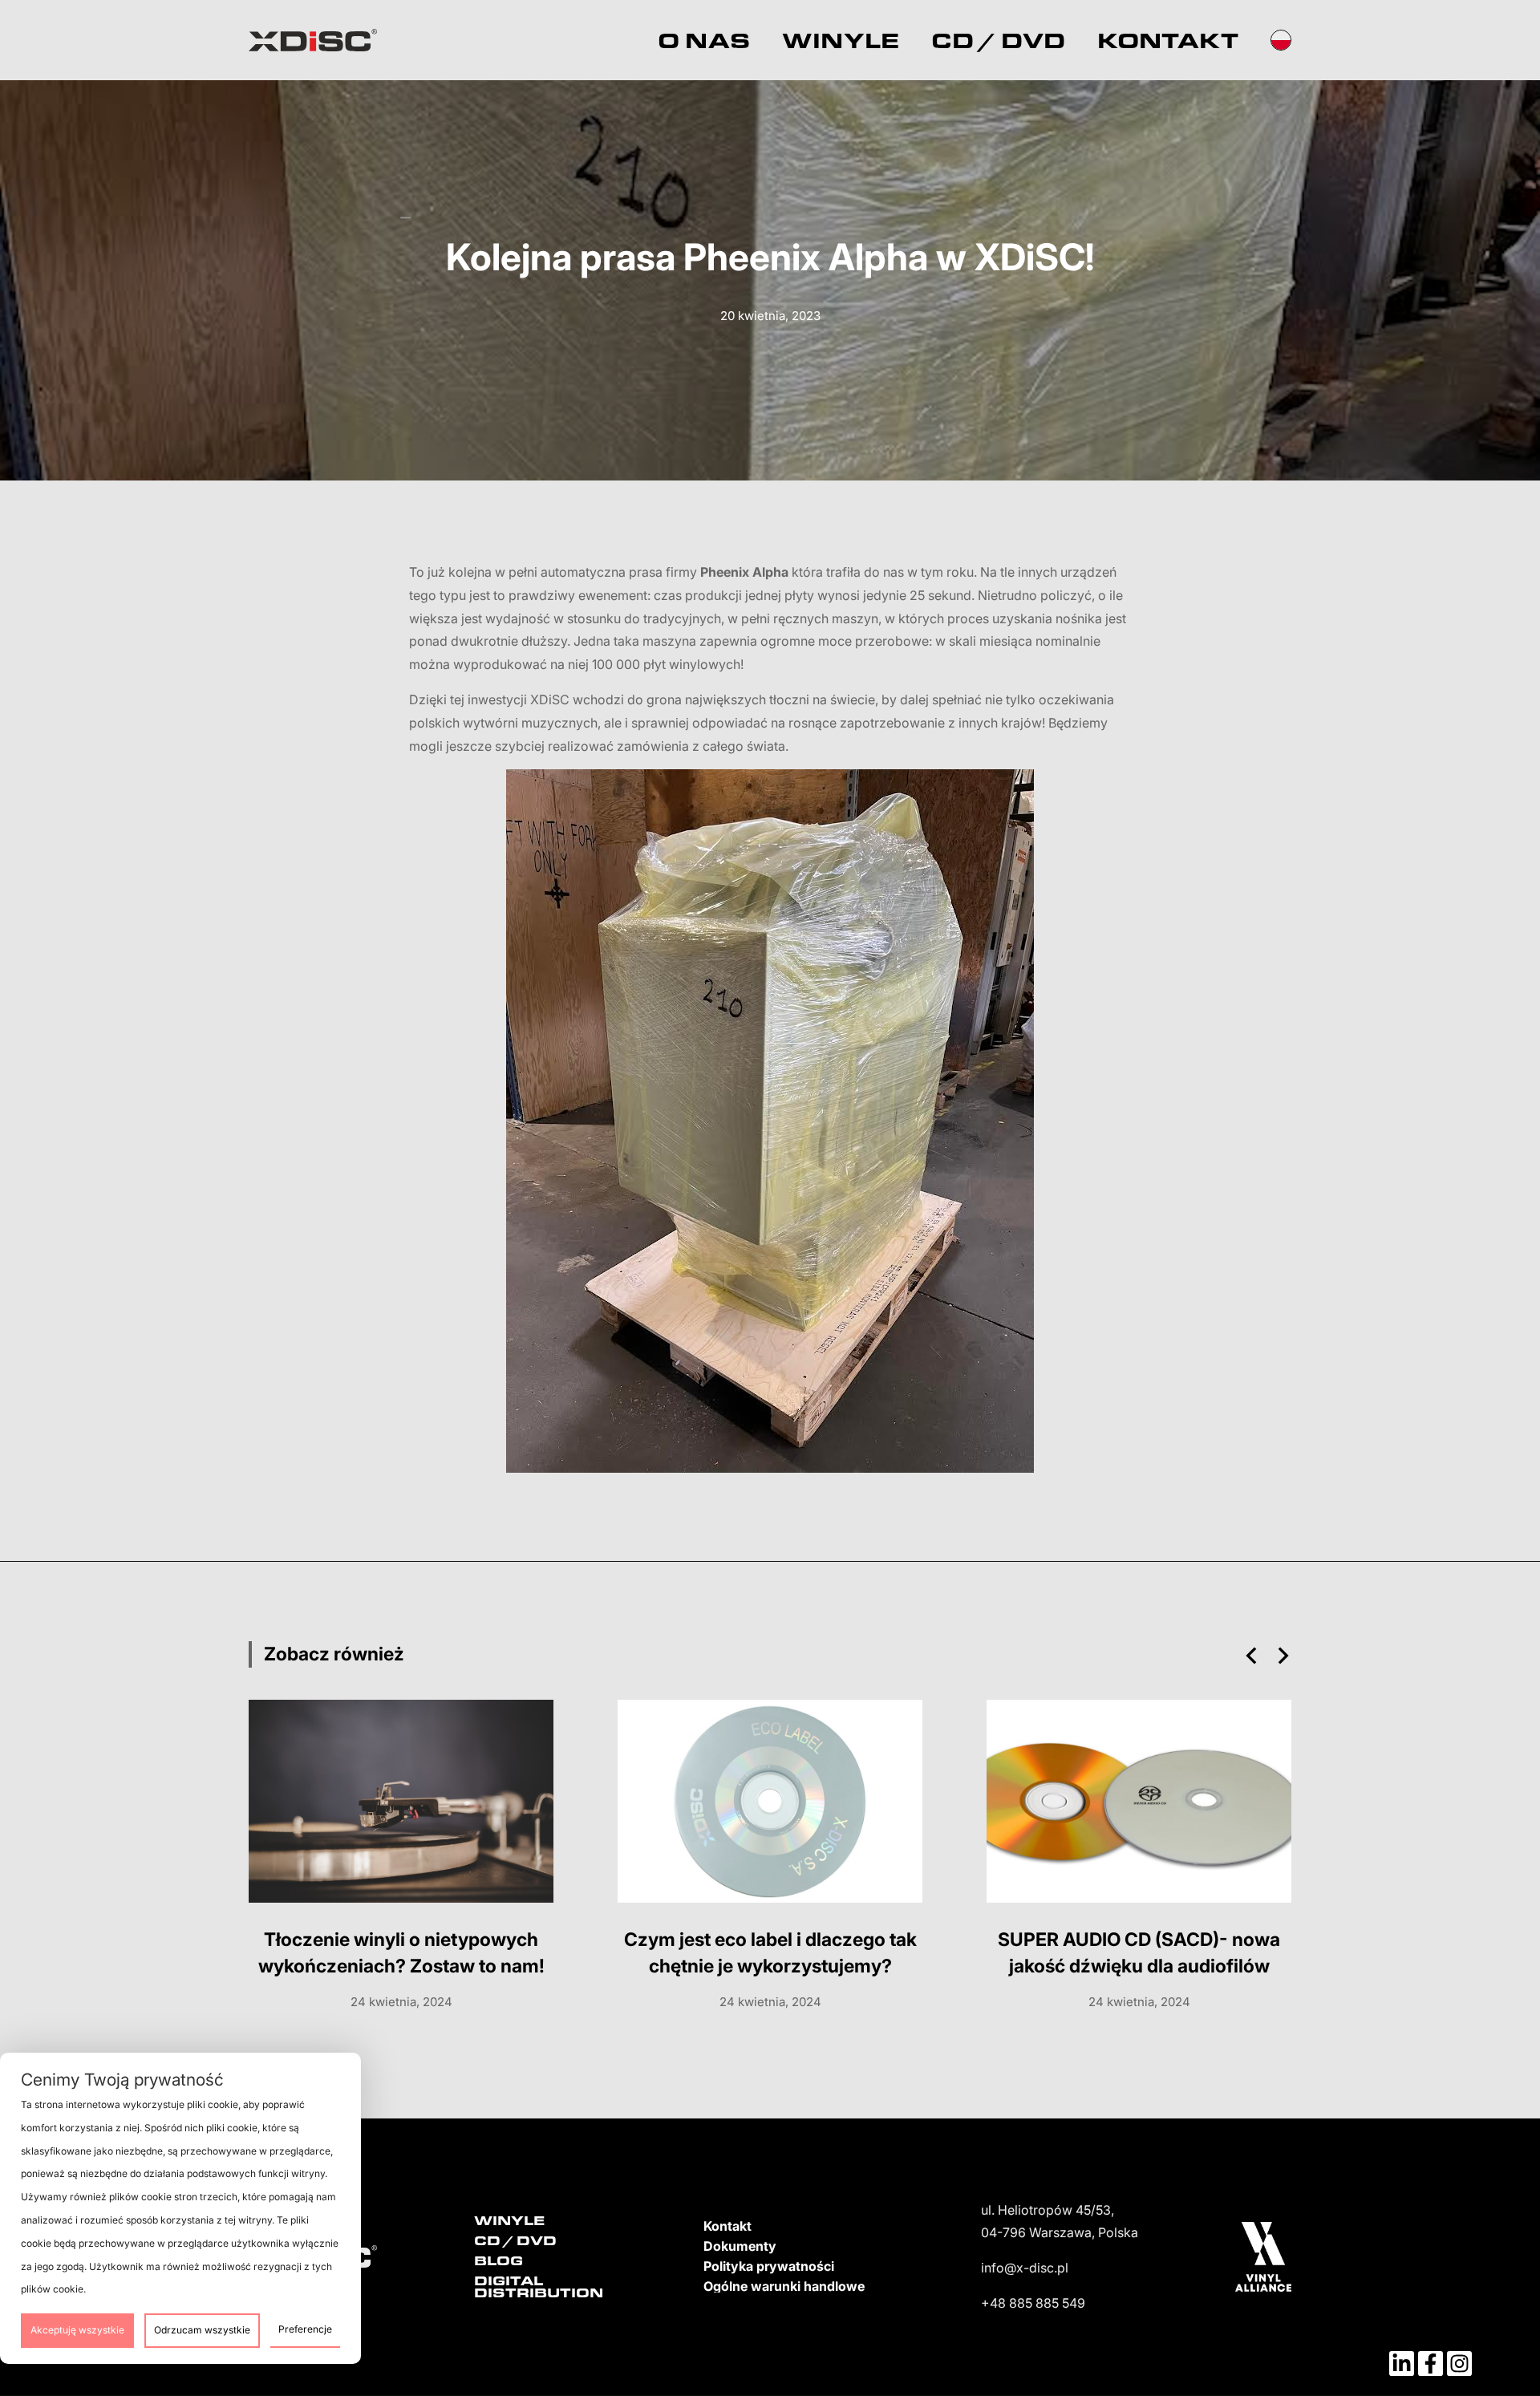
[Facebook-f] (1431, 2364)
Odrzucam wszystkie (202, 2330)
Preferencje (305, 2329)
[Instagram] (1459, 2364)
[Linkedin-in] (1402, 2364)
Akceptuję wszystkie (77, 2330)
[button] (1251, 1656)
